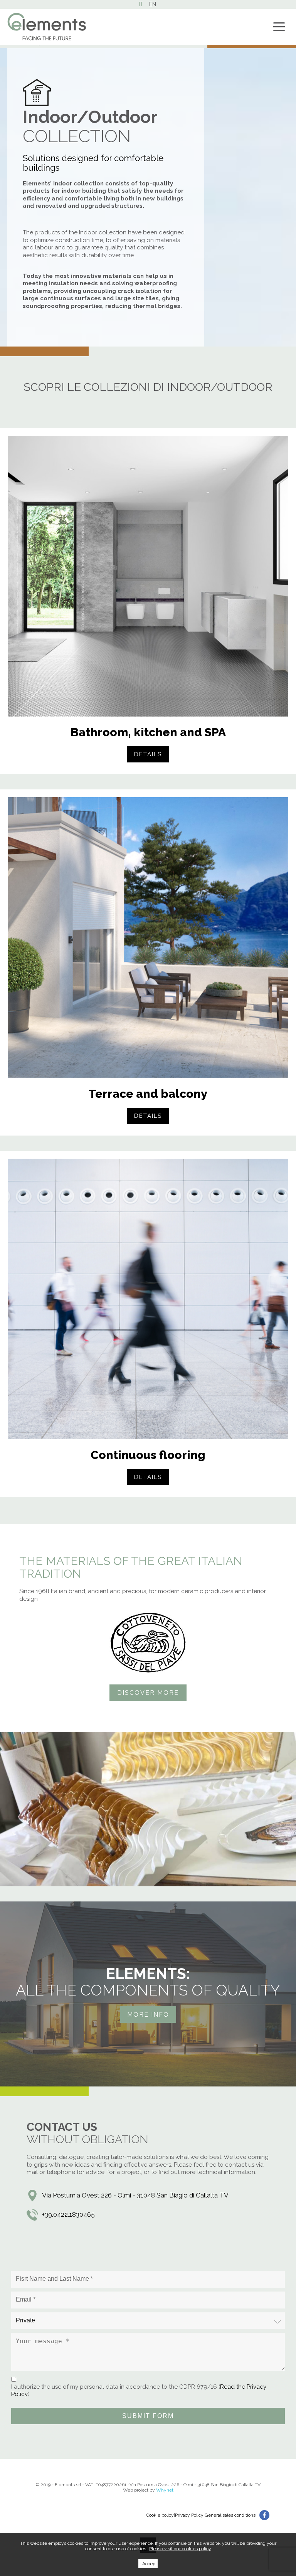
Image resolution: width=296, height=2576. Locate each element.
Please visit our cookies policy (180, 2549)
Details (148, 754)
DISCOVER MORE (148, 1693)
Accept (150, 2564)
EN (153, 4)
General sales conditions (230, 2515)
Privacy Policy (189, 2515)
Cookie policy (160, 2515)
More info (148, 2015)
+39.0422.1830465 (68, 2214)
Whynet (165, 2490)
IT (141, 4)
